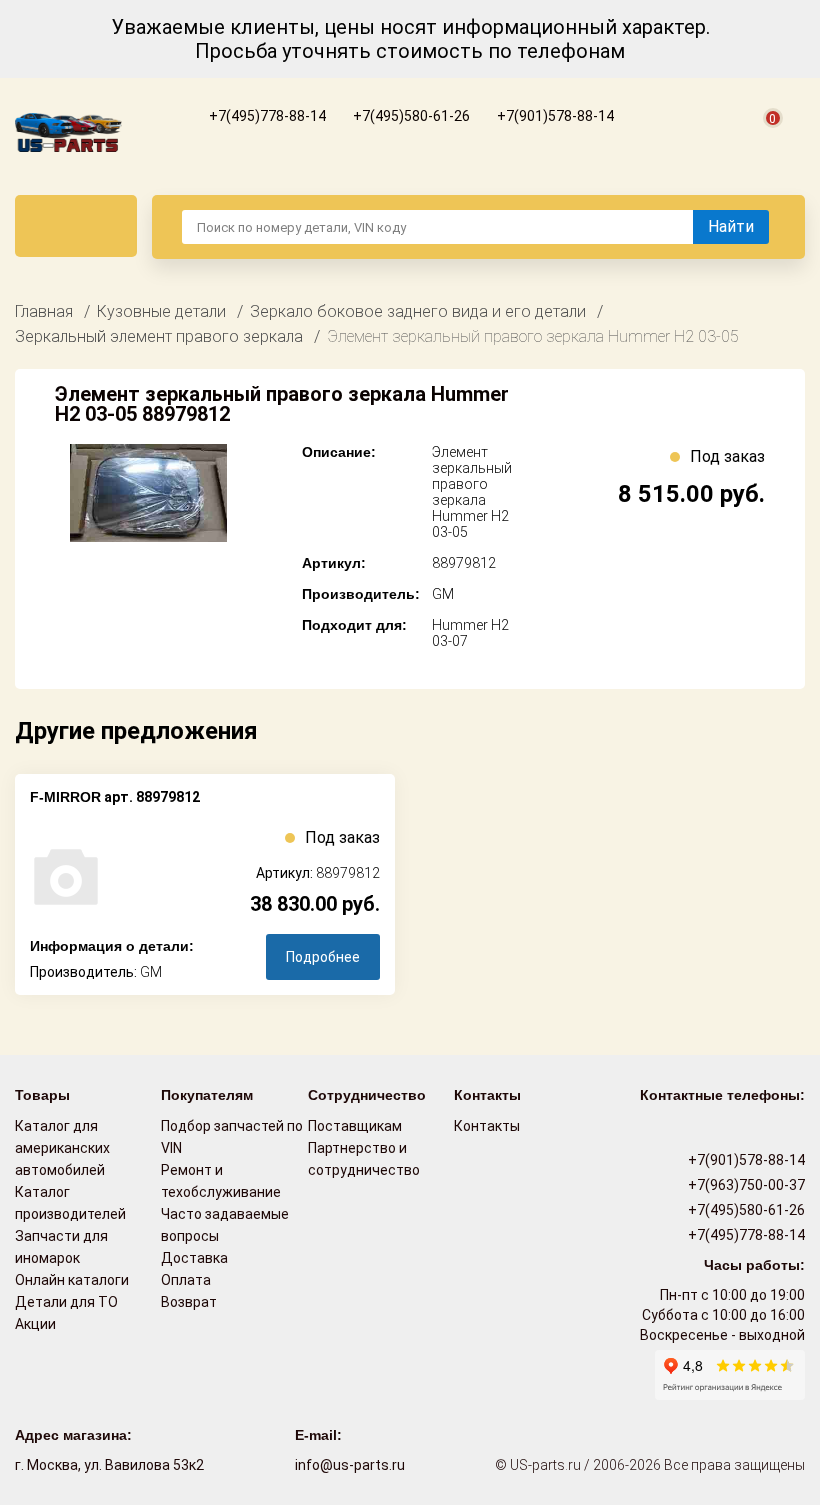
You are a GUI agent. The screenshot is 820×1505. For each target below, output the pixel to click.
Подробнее (323, 957)
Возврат (189, 1302)
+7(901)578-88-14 (554, 116)
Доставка (194, 1258)
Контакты (487, 1126)
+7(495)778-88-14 (266, 116)
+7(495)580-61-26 (410, 116)
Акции (35, 1324)
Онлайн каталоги (72, 1280)
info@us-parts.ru (350, 1465)
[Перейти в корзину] (761, 141)
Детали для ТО (66, 1302)
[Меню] (76, 226)
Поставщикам (355, 1126)
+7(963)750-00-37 (745, 1185)
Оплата (186, 1280)
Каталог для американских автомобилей (62, 1148)
